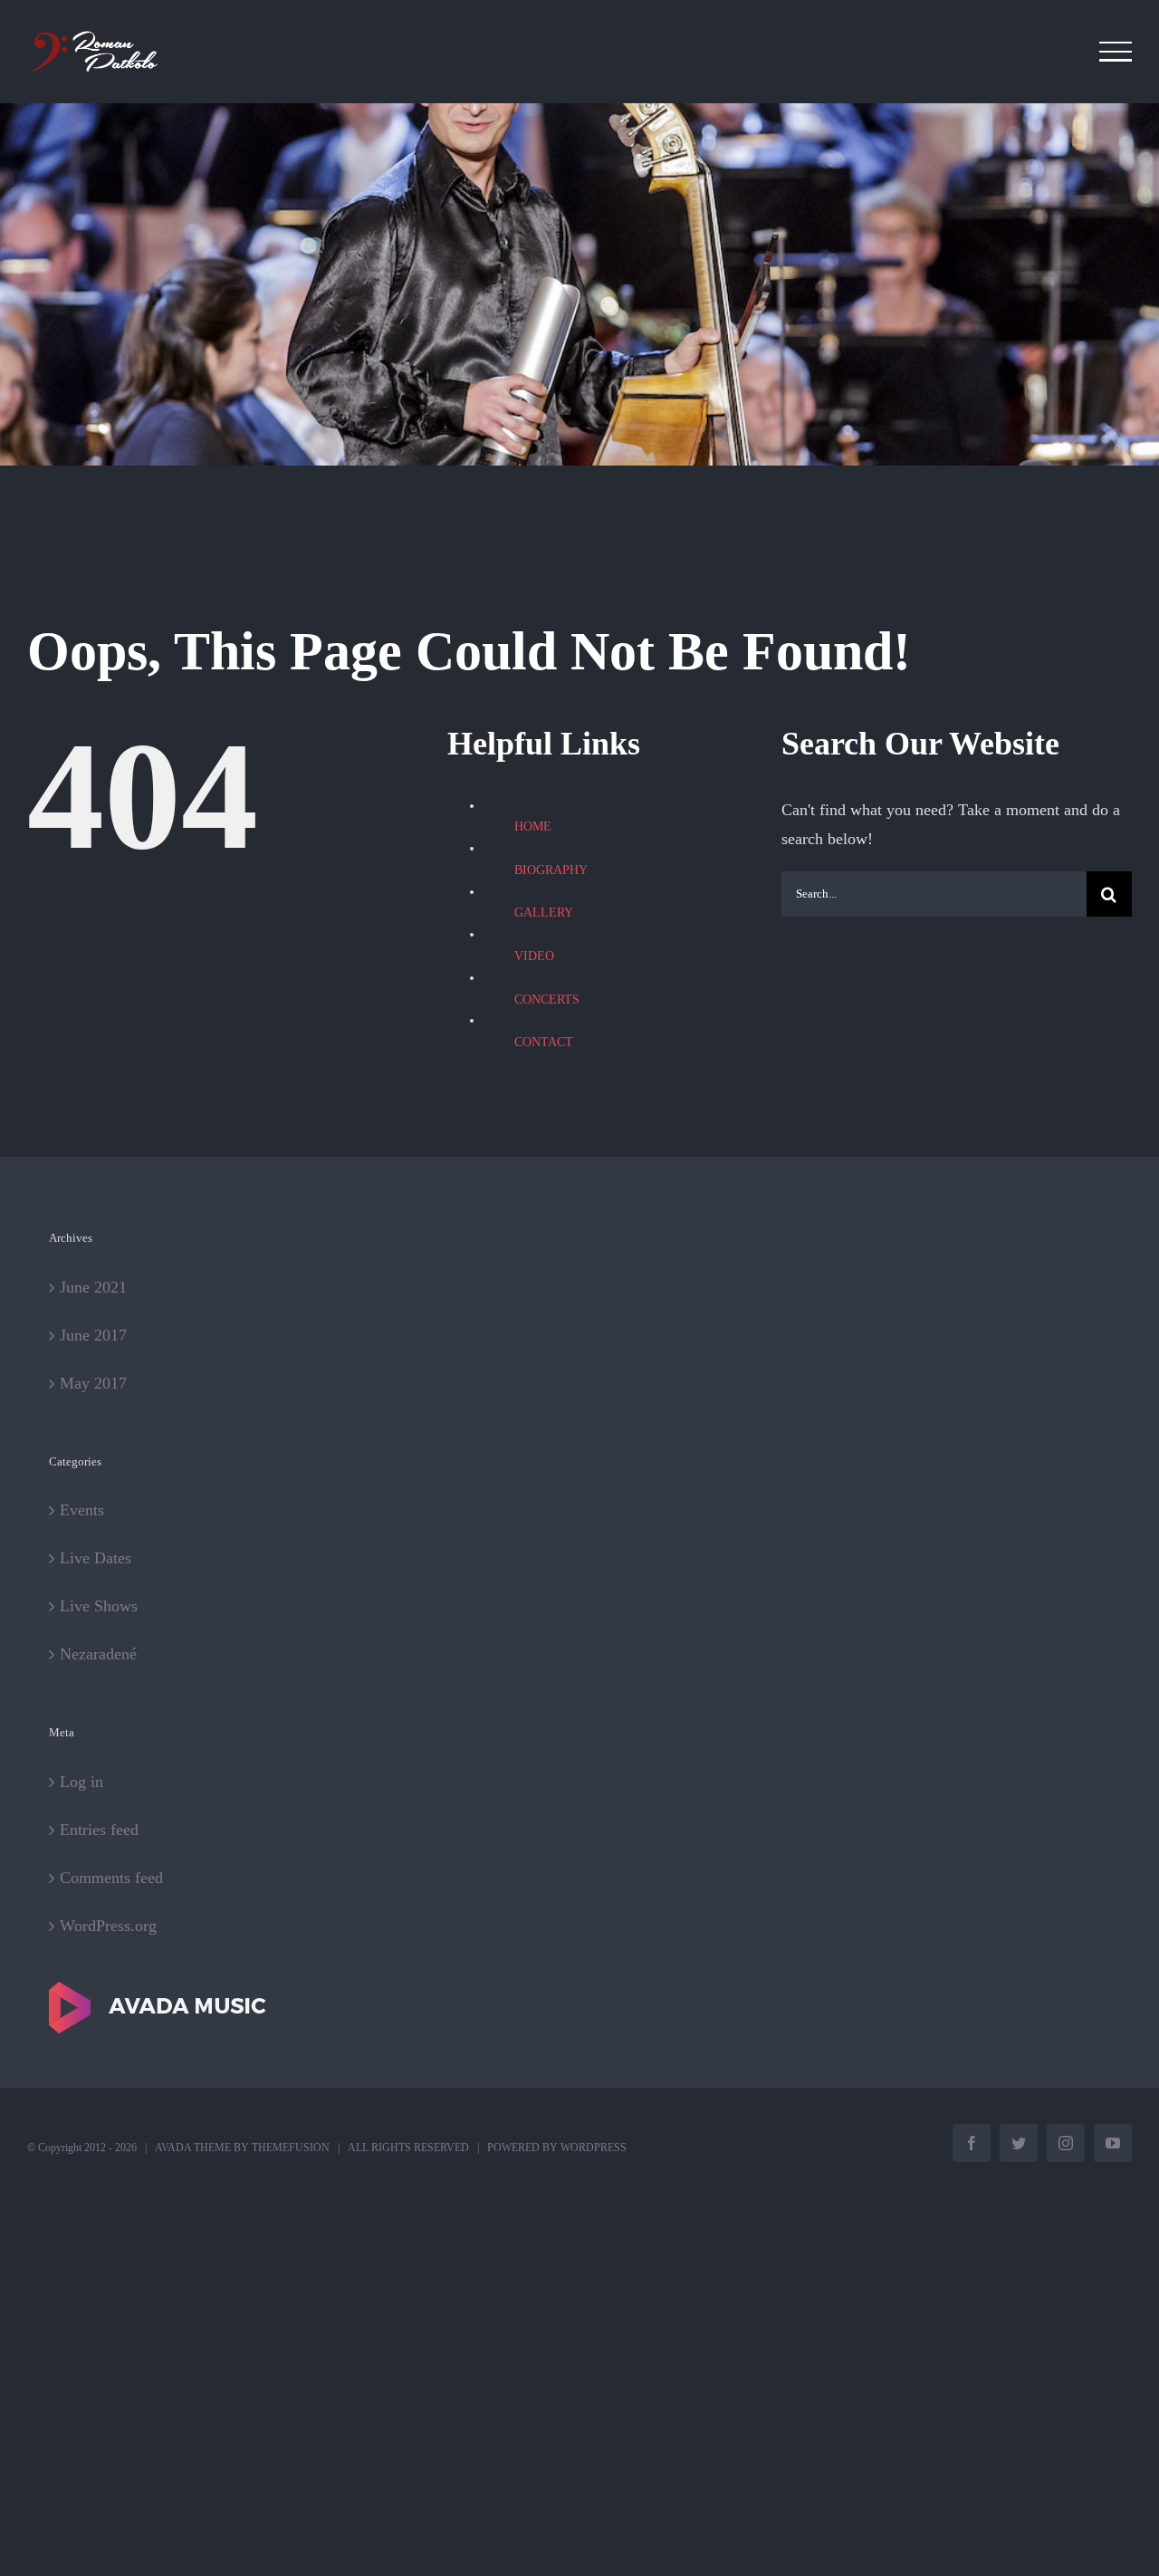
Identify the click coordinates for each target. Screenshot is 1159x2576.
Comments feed (111, 1878)
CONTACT (544, 1042)
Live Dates (96, 1558)
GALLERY (544, 913)
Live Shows (99, 1606)
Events (82, 1510)
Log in (81, 1782)
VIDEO (534, 956)
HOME (533, 827)
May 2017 (93, 1383)
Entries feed (99, 1830)
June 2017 (93, 1335)
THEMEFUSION (291, 2148)
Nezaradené (98, 1654)
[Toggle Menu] (1116, 52)
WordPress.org (108, 1926)
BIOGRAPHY (551, 870)
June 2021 (93, 1287)
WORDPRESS (594, 2148)
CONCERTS (547, 1000)
